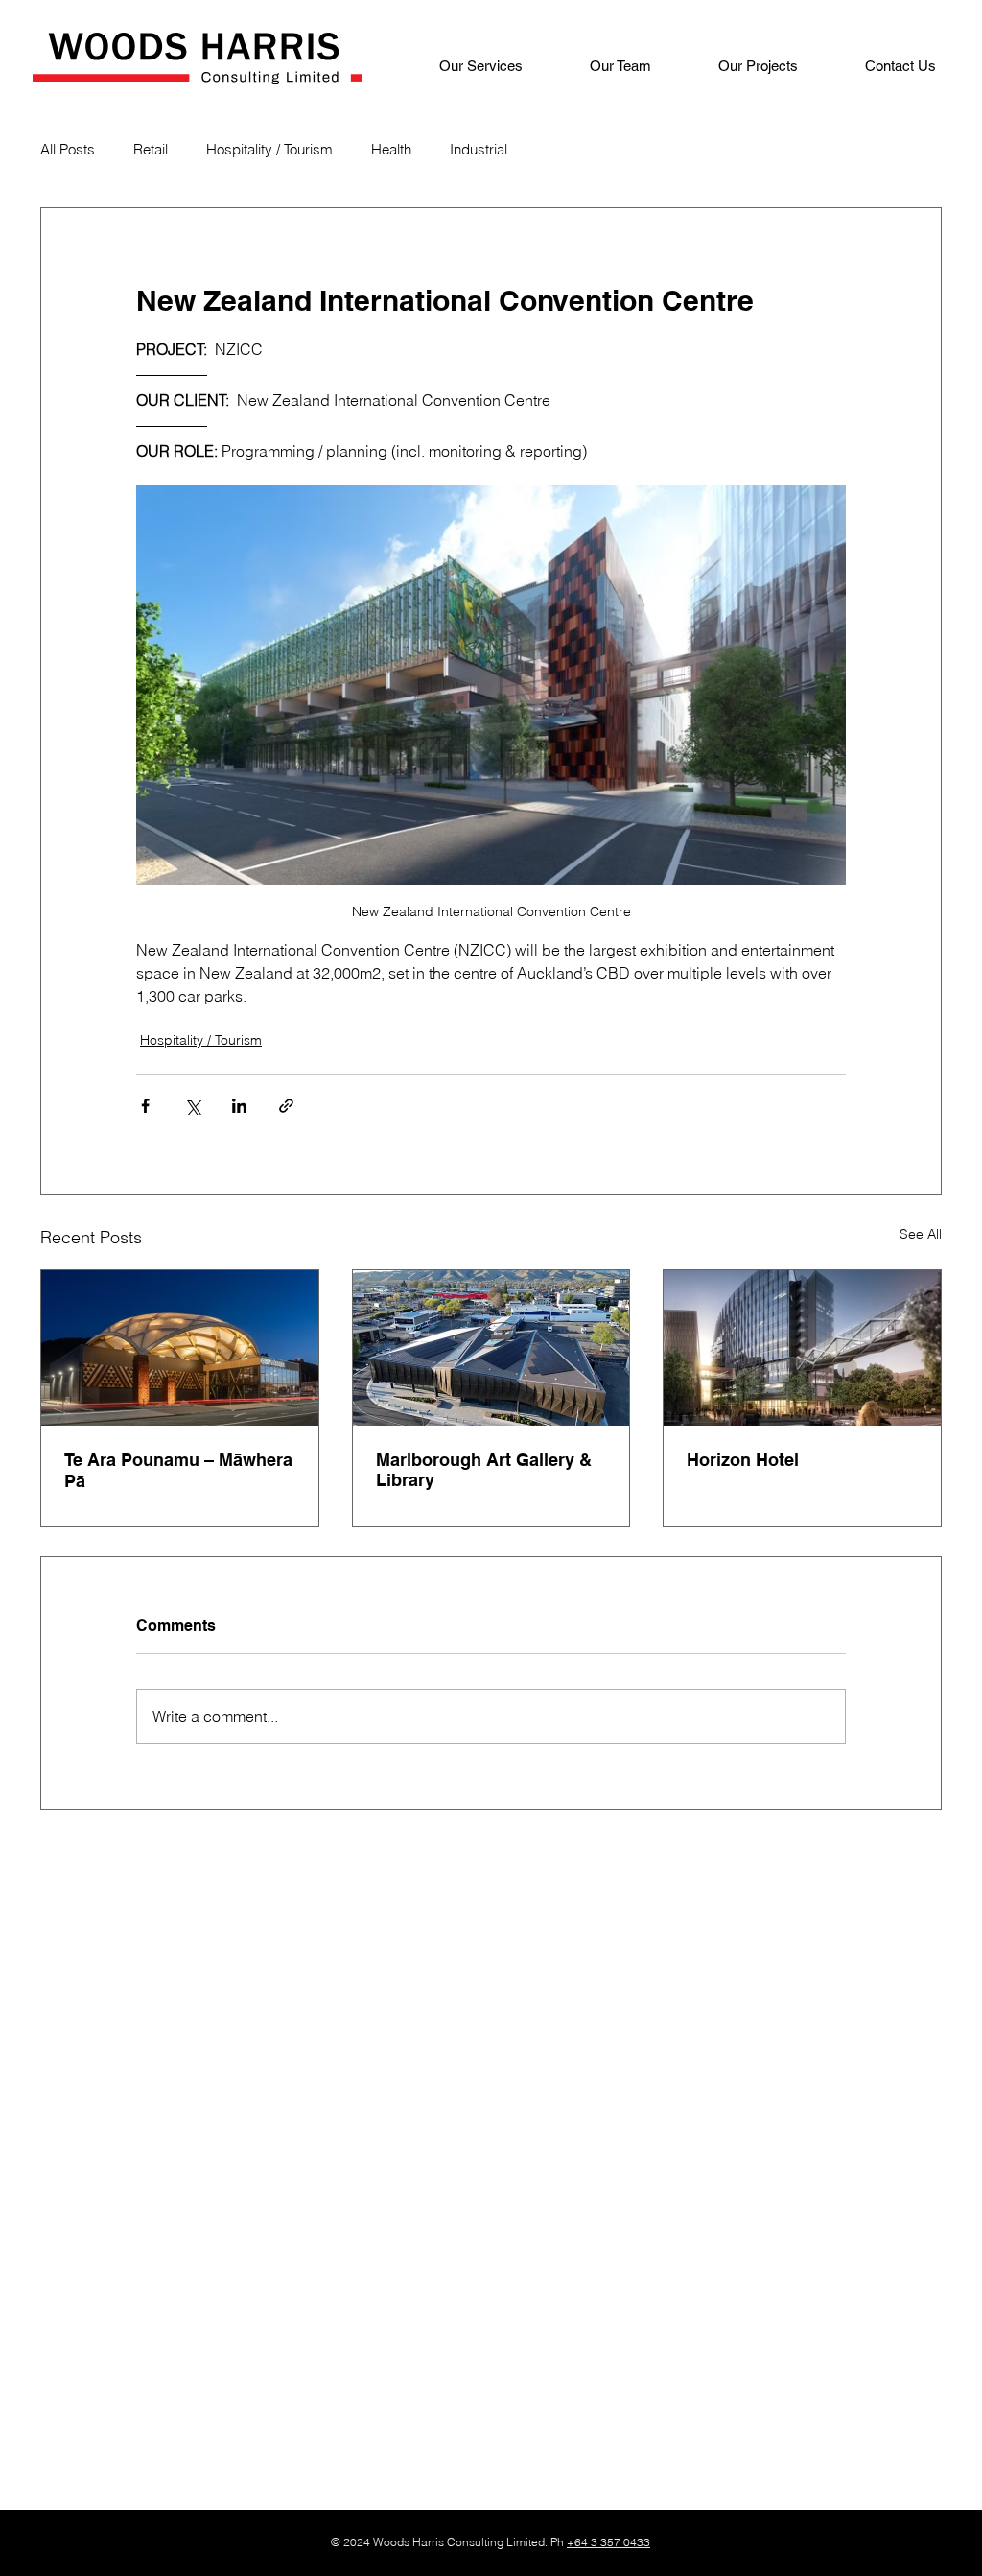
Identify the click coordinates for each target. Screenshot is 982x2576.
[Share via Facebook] (145, 1106)
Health (391, 149)
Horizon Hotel (743, 1460)
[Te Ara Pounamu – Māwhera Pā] (180, 1348)
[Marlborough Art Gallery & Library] (491, 1348)
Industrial (479, 149)
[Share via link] (286, 1106)
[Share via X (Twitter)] (192, 1106)
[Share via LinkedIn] (239, 1106)
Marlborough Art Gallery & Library (484, 1470)
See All (921, 1234)
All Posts (68, 149)
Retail (151, 149)
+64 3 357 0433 (608, 2542)
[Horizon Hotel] (802, 1348)
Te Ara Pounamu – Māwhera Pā (178, 1470)
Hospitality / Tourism (269, 149)
